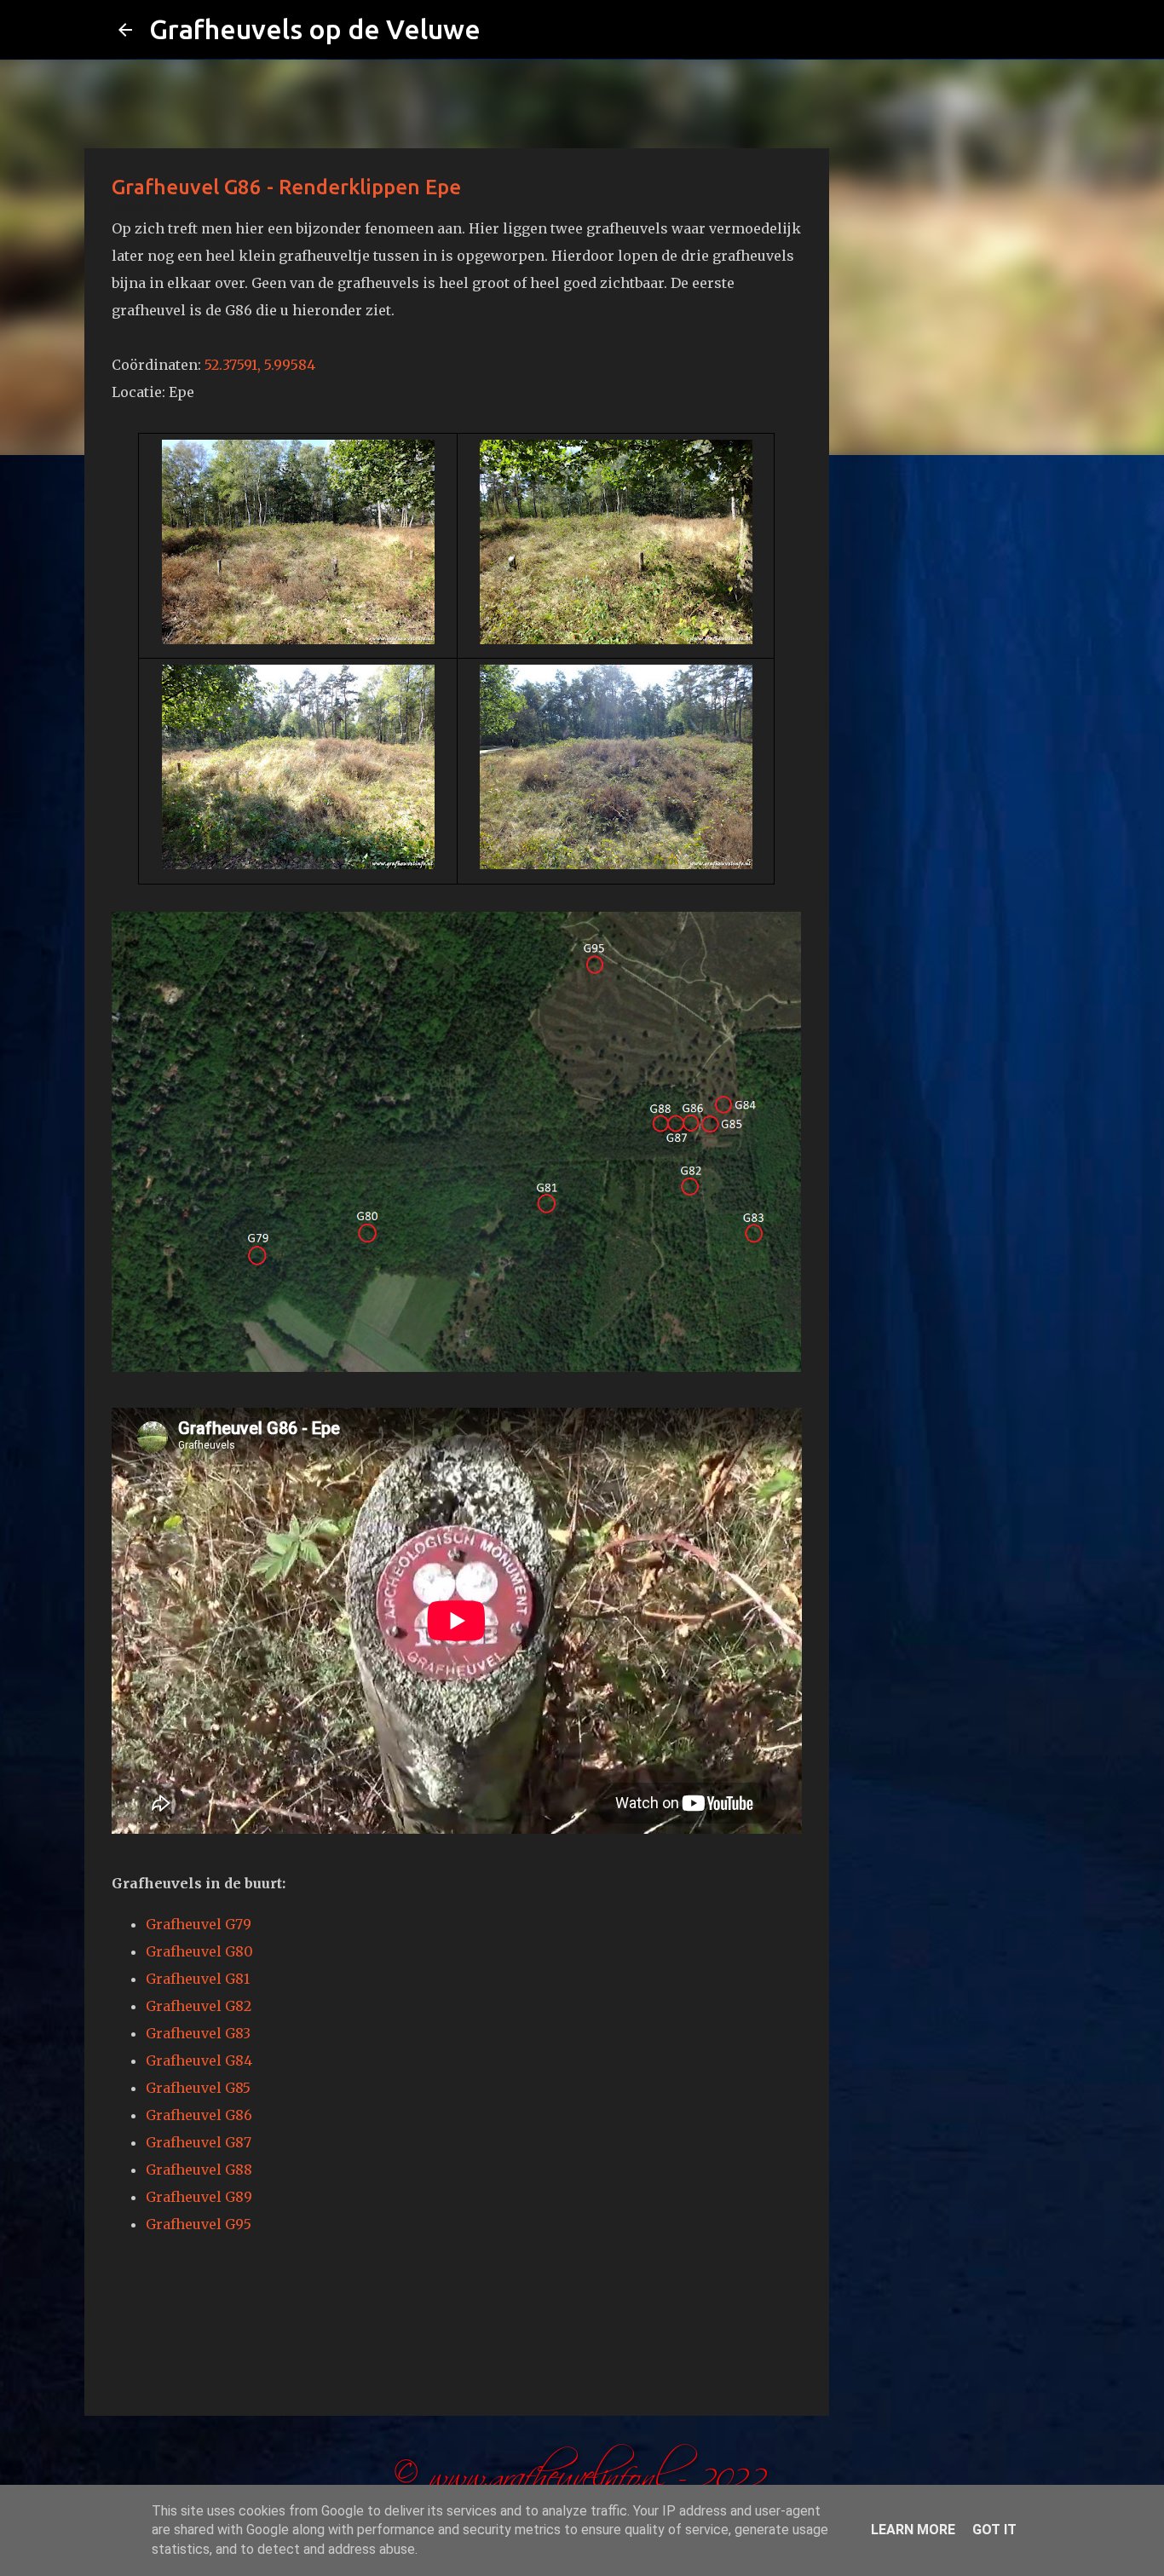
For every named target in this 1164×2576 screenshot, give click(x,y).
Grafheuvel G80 (199, 1951)
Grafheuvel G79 (199, 1924)
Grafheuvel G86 (199, 2115)
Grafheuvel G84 (199, 2060)
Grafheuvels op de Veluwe (315, 29)
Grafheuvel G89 (199, 2197)
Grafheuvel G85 (198, 2088)
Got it (994, 2530)
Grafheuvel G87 (199, 2142)
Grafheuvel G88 (199, 2170)
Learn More (913, 2530)
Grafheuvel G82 (199, 2006)
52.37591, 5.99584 (260, 365)
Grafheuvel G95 (199, 2224)
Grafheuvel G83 (198, 2033)
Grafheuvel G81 (198, 1979)
